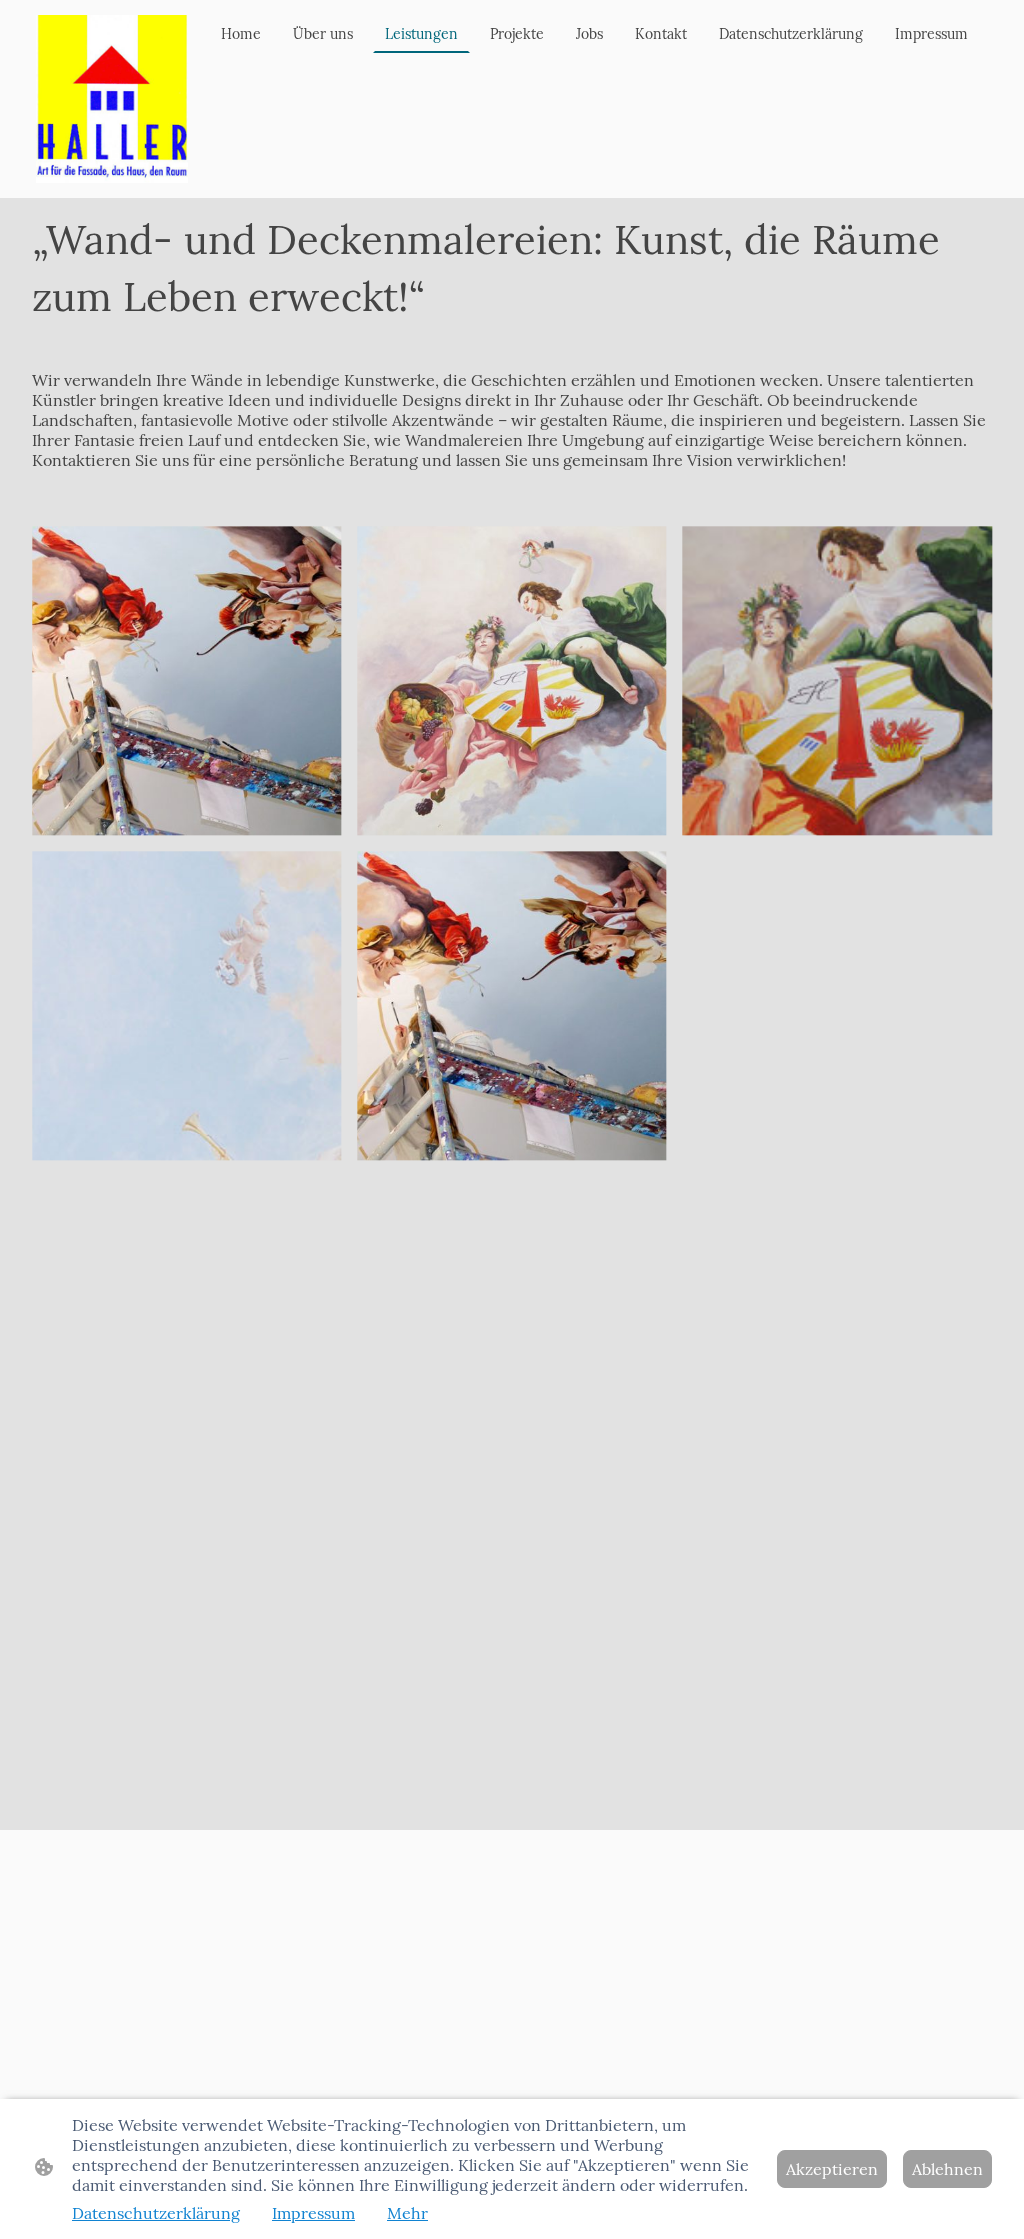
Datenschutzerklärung (156, 2213)
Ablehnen (947, 2169)
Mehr (407, 2213)
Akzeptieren (832, 2169)
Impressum (313, 2213)
